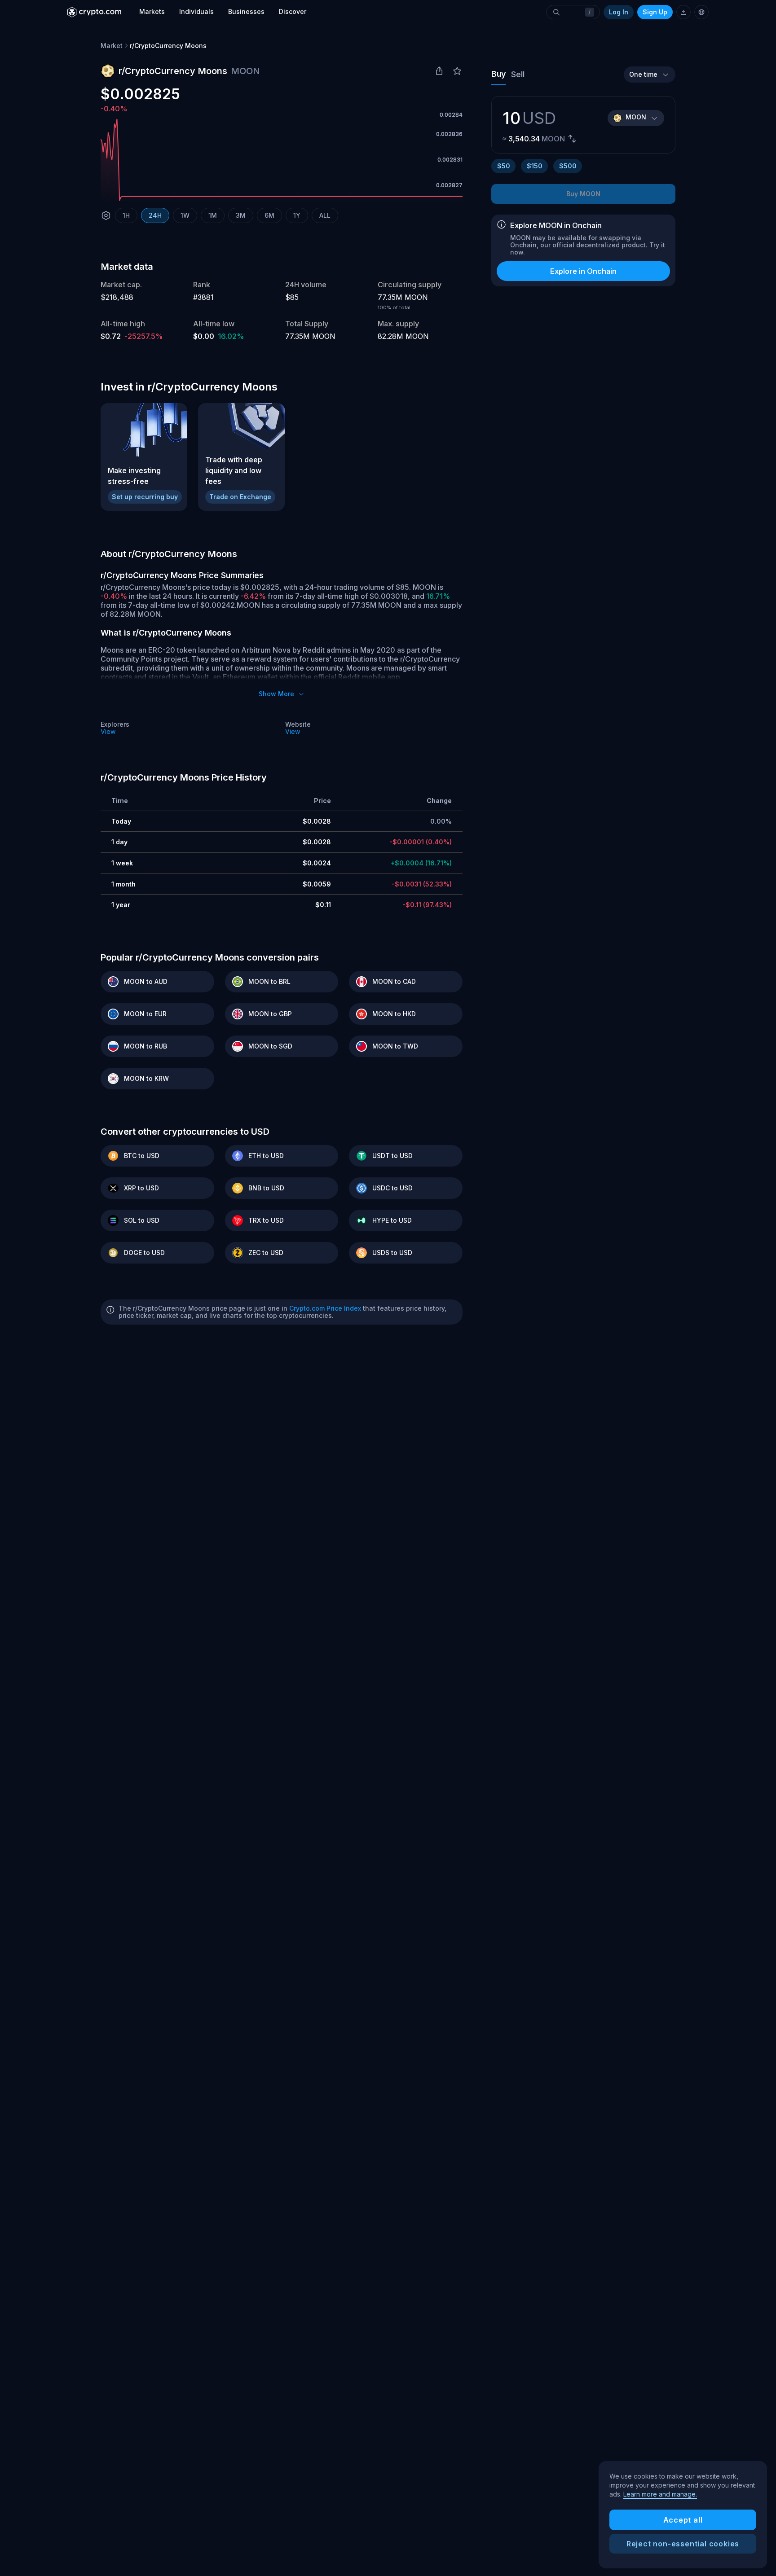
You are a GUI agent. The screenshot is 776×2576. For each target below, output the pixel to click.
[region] (683, 2515)
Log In (619, 12)
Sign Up (655, 12)
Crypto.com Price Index (325, 1308)
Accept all (683, 2520)
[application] (282, 160)
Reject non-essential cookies (683, 2544)
